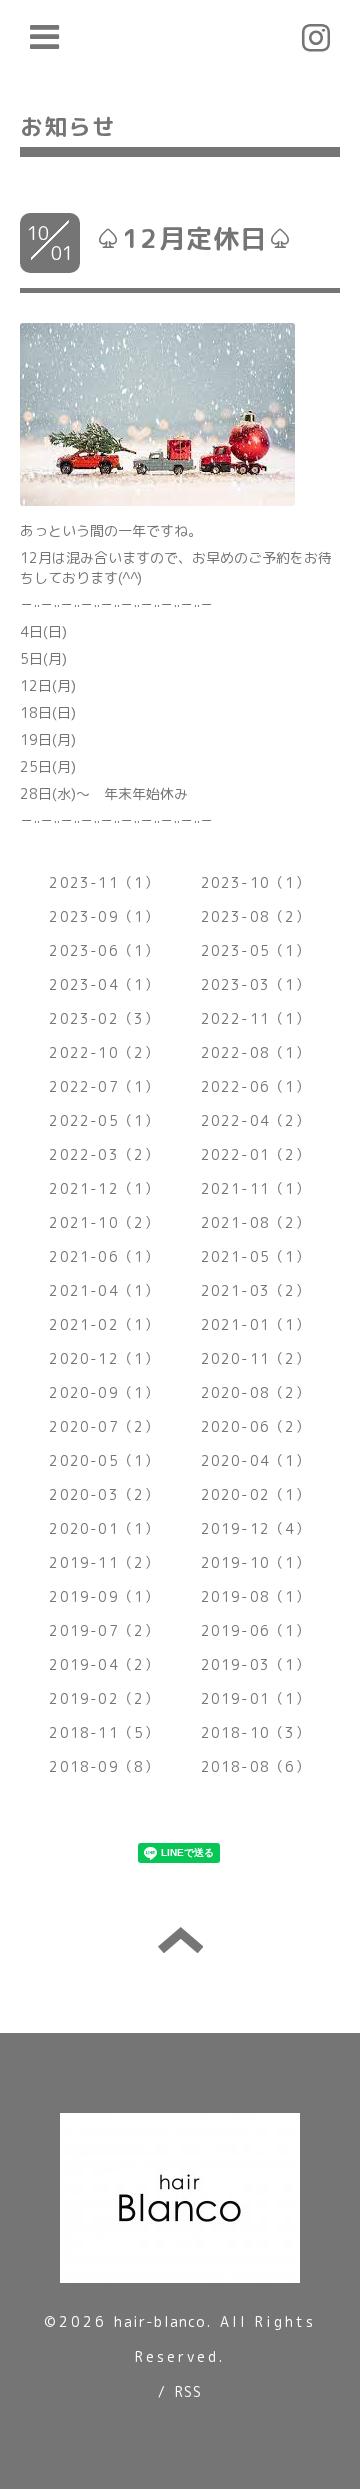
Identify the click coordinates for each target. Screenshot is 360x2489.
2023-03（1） (256, 984)
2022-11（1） (256, 1018)
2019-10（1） (256, 1562)
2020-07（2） (104, 1426)
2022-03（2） (104, 1154)
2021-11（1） (256, 1188)
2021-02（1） (104, 1324)
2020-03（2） (104, 1494)
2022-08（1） (256, 1052)
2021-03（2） (256, 1290)
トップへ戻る (180, 1940)
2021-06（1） (104, 1256)
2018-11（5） (104, 1732)
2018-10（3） (256, 1732)
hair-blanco (160, 2321)
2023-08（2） (256, 916)
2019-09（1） (104, 1596)
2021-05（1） (256, 1256)
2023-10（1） (256, 882)
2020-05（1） (104, 1460)
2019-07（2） (104, 1630)
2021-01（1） (256, 1324)
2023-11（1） (104, 882)
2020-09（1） (104, 1392)
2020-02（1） (256, 1494)
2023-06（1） (104, 950)
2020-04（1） (256, 1460)
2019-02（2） (104, 1698)
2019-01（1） (256, 1698)
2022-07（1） (104, 1086)
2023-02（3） (104, 1018)
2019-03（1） (256, 1664)
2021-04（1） (104, 1290)
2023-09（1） (104, 916)
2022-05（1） (104, 1120)
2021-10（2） (104, 1222)
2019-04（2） (104, 1664)
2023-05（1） (256, 950)
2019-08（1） (256, 1596)
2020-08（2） (256, 1392)
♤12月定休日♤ (195, 238)
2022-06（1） (256, 1086)
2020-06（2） (256, 1426)
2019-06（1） (256, 1630)
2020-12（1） (104, 1358)
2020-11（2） (256, 1358)
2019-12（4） (256, 1528)
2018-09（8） (104, 1766)
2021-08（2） (256, 1222)
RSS (189, 2391)
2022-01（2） (256, 1154)
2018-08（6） (256, 1766)
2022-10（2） (104, 1052)
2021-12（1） (104, 1188)
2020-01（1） (104, 1528)
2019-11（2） (104, 1562)
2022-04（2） (256, 1120)
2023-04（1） (104, 984)
